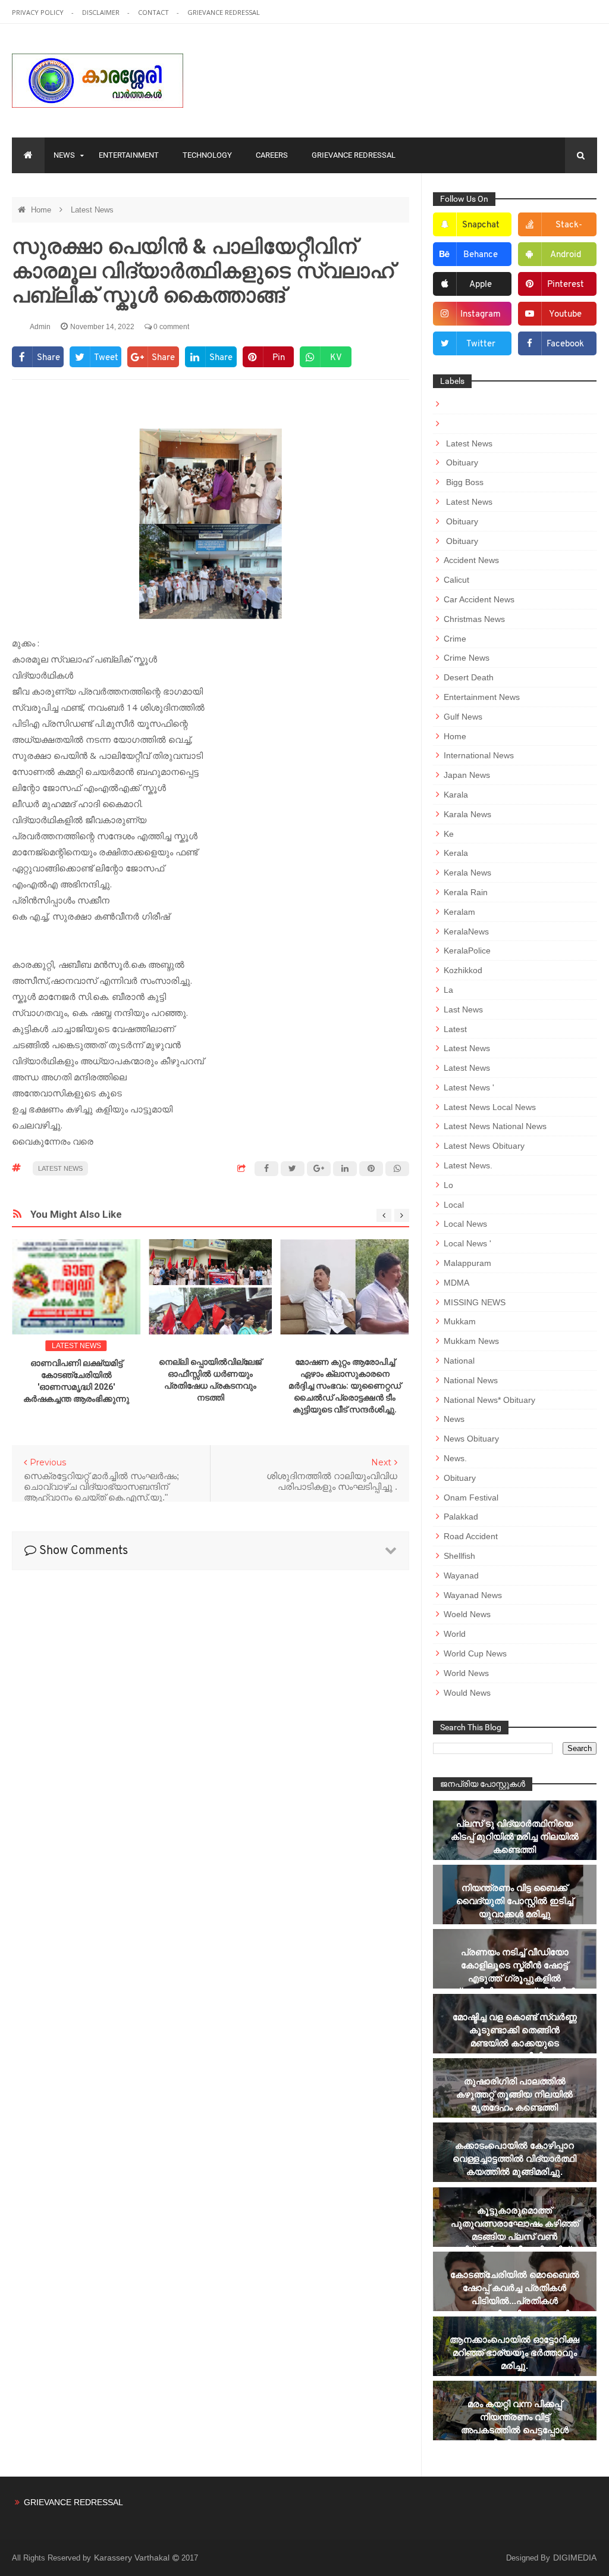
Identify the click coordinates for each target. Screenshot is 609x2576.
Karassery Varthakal (133, 2558)
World (455, 1634)
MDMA (456, 1283)
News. (455, 1458)
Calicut (456, 580)
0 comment (170, 327)
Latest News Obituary (484, 1146)
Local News (465, 1224)
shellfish (459, 1556)
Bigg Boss (464, 482)
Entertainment (129, 155)
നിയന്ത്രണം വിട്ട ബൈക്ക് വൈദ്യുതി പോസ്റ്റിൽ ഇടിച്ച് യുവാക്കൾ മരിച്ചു (515, 1901)
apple (481, 285)
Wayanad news (473, 1595)
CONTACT (154, 12)
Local (454, 1205)
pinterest (566, 285)
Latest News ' (469, 1087)
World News (466, 1673)
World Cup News (475, 1653)
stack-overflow (561, 229)
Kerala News (467, 873)
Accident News (471, 560)
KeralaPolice (467, 951)
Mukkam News (471, 1341)
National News (471, 1380)
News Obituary (471, 1439)
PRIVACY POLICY (39, 12)
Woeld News (467, 1614)
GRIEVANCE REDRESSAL (224, 12)
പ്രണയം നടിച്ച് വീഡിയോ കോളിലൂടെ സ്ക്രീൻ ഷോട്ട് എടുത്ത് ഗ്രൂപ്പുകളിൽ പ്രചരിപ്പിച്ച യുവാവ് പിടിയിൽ (514, 1972)
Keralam (459, 912)
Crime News (467, 658)
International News (479, 755)
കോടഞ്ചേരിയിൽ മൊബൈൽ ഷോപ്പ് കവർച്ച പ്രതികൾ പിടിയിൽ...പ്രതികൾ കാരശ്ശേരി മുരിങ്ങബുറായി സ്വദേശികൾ (515, 2301)
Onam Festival (471, 1498)
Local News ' (467, 1243)
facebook (565, 344)
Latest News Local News (490, 1107)
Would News (467, 1693)
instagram (481, 315)
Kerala (456, 853)
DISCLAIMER (102, 12)
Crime (455, 639)
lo (448, 1185)
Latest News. (468, 1165)
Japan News (467, 775)
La (448, 990)
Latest (455, 1029)
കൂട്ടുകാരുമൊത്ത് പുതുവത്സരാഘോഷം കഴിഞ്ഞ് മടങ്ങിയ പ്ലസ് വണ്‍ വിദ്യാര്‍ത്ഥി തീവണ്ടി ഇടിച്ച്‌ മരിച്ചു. (515, 2236)
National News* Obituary (489, 1400)
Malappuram (467, 1263)
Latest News (92, 210)
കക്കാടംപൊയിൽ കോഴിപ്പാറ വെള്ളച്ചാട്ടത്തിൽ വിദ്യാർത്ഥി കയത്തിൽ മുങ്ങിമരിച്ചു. (514, 2158)
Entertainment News (482, 697)
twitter (481, 344)
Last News (463, 1009)
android (566, 255)
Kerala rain (466, 892)
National (459, 1361)
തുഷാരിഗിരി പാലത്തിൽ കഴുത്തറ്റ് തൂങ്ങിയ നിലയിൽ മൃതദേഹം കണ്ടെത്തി (514, 2094)
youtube (565, 315)
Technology (207, 155)
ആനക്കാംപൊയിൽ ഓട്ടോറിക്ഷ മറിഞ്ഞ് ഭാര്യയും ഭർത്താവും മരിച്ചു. (514, 2353)
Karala (456, 795)
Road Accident (471, 1536)
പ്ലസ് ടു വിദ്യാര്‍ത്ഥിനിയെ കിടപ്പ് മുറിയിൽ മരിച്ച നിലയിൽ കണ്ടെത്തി (515, 1836)
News (64, 155)
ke (449, 834)
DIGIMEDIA (575, 2558)
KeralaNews (466, 931)
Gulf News (463, 717)
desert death (469, 677)
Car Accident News (479, 599)
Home (42, 210)
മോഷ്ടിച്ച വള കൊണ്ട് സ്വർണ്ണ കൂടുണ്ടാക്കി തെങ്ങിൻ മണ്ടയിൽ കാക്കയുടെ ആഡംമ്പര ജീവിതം (515, 2036)
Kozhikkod (463, 970)
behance (481, 255)
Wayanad (461, 1575)
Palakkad (461, 1517)
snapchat (481, 225)
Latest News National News (495, 1126)
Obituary (461, 462)
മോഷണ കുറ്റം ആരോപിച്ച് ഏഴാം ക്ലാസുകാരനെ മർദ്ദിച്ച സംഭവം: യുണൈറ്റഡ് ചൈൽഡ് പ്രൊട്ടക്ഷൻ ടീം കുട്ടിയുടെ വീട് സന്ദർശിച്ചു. (345, 1386)
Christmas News (474, 619)
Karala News (467, 814)
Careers (272, 155)
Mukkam (460, 1321)
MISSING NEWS (475, 1302)
